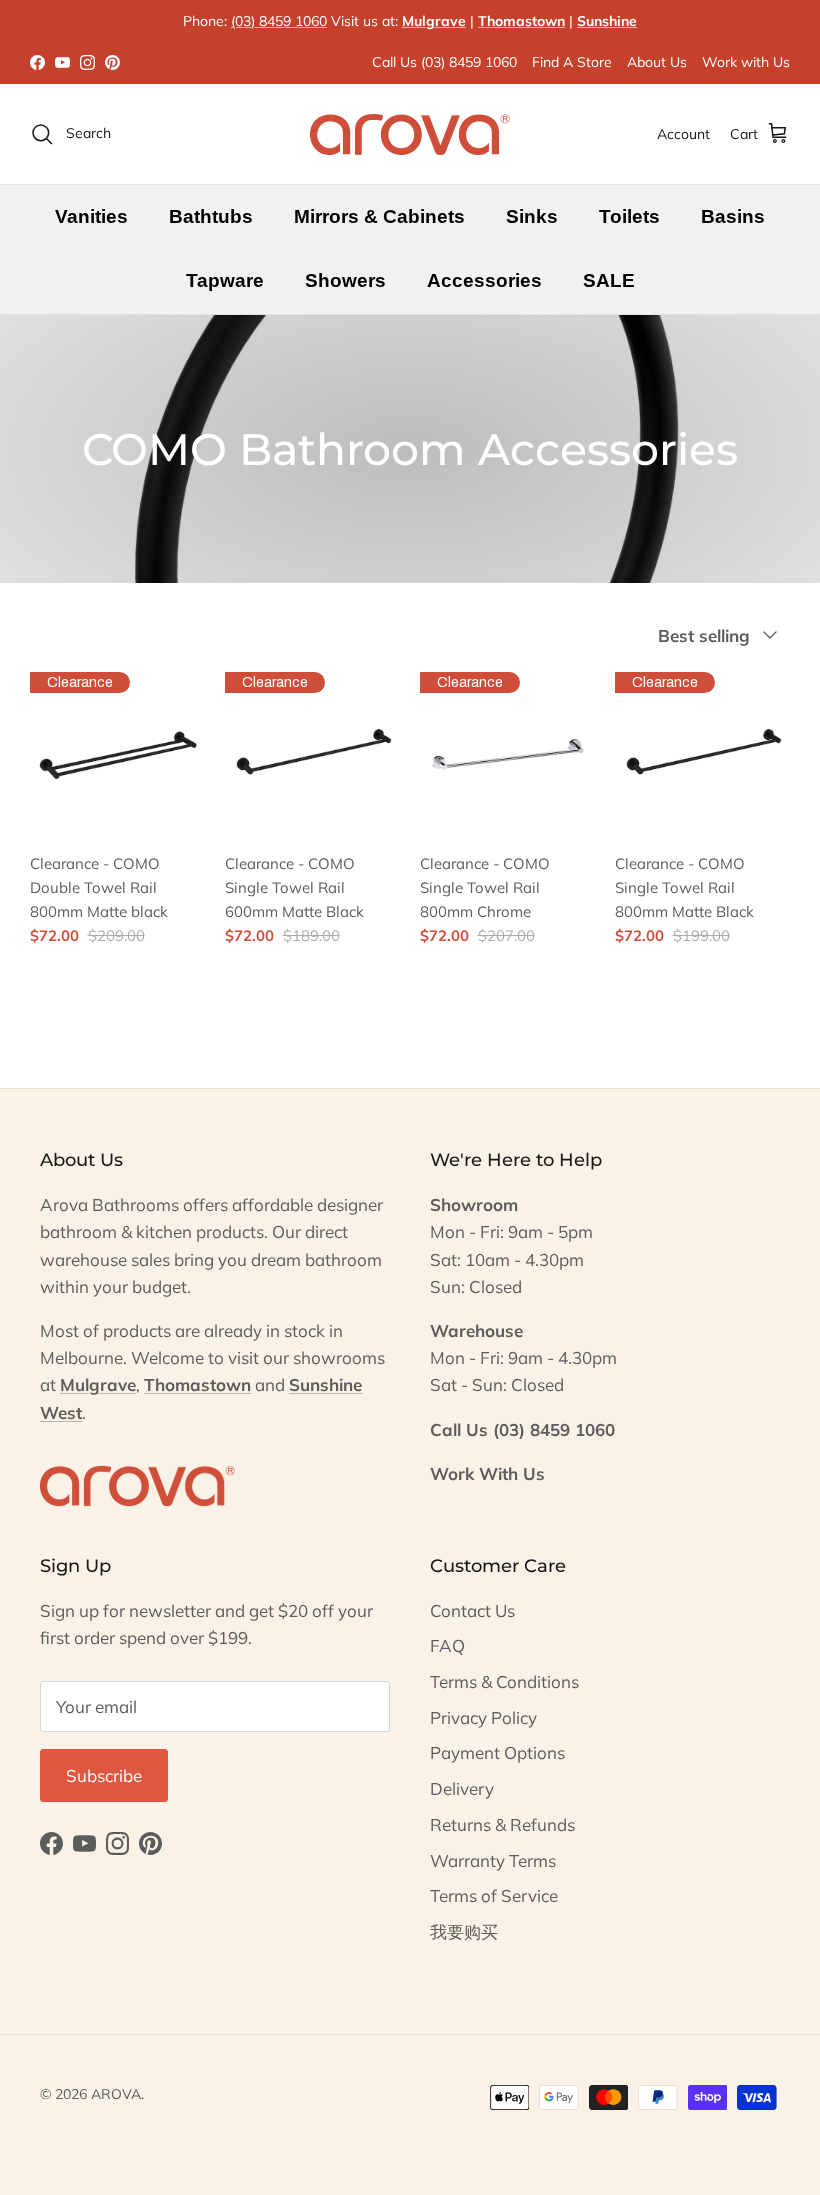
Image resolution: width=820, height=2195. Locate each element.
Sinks (532, 216)
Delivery (462, 1788)
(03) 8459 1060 (279, 21)
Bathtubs (211, 216)
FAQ (447, 1645)
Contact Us (472, 1610)
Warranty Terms (493, 1860)
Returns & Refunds (502, 1824)
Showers (345, 280)
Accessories (484, 280)
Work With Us (487, 1473)
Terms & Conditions (504, 1681)
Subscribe (104, 1775)
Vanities (91, 216)
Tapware (225, 280)
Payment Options (497, 1752)
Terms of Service (494, 1895)
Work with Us (746, 62)
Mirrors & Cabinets (379, 216)
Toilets (629, 216)
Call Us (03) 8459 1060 (444, 62)
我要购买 (464, 1931)
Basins (733, 216)
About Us (657, 62)
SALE (609, 280)
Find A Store (572, 62)
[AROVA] (410, 134)
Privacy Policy (483, 1717)
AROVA (116, 2094)
